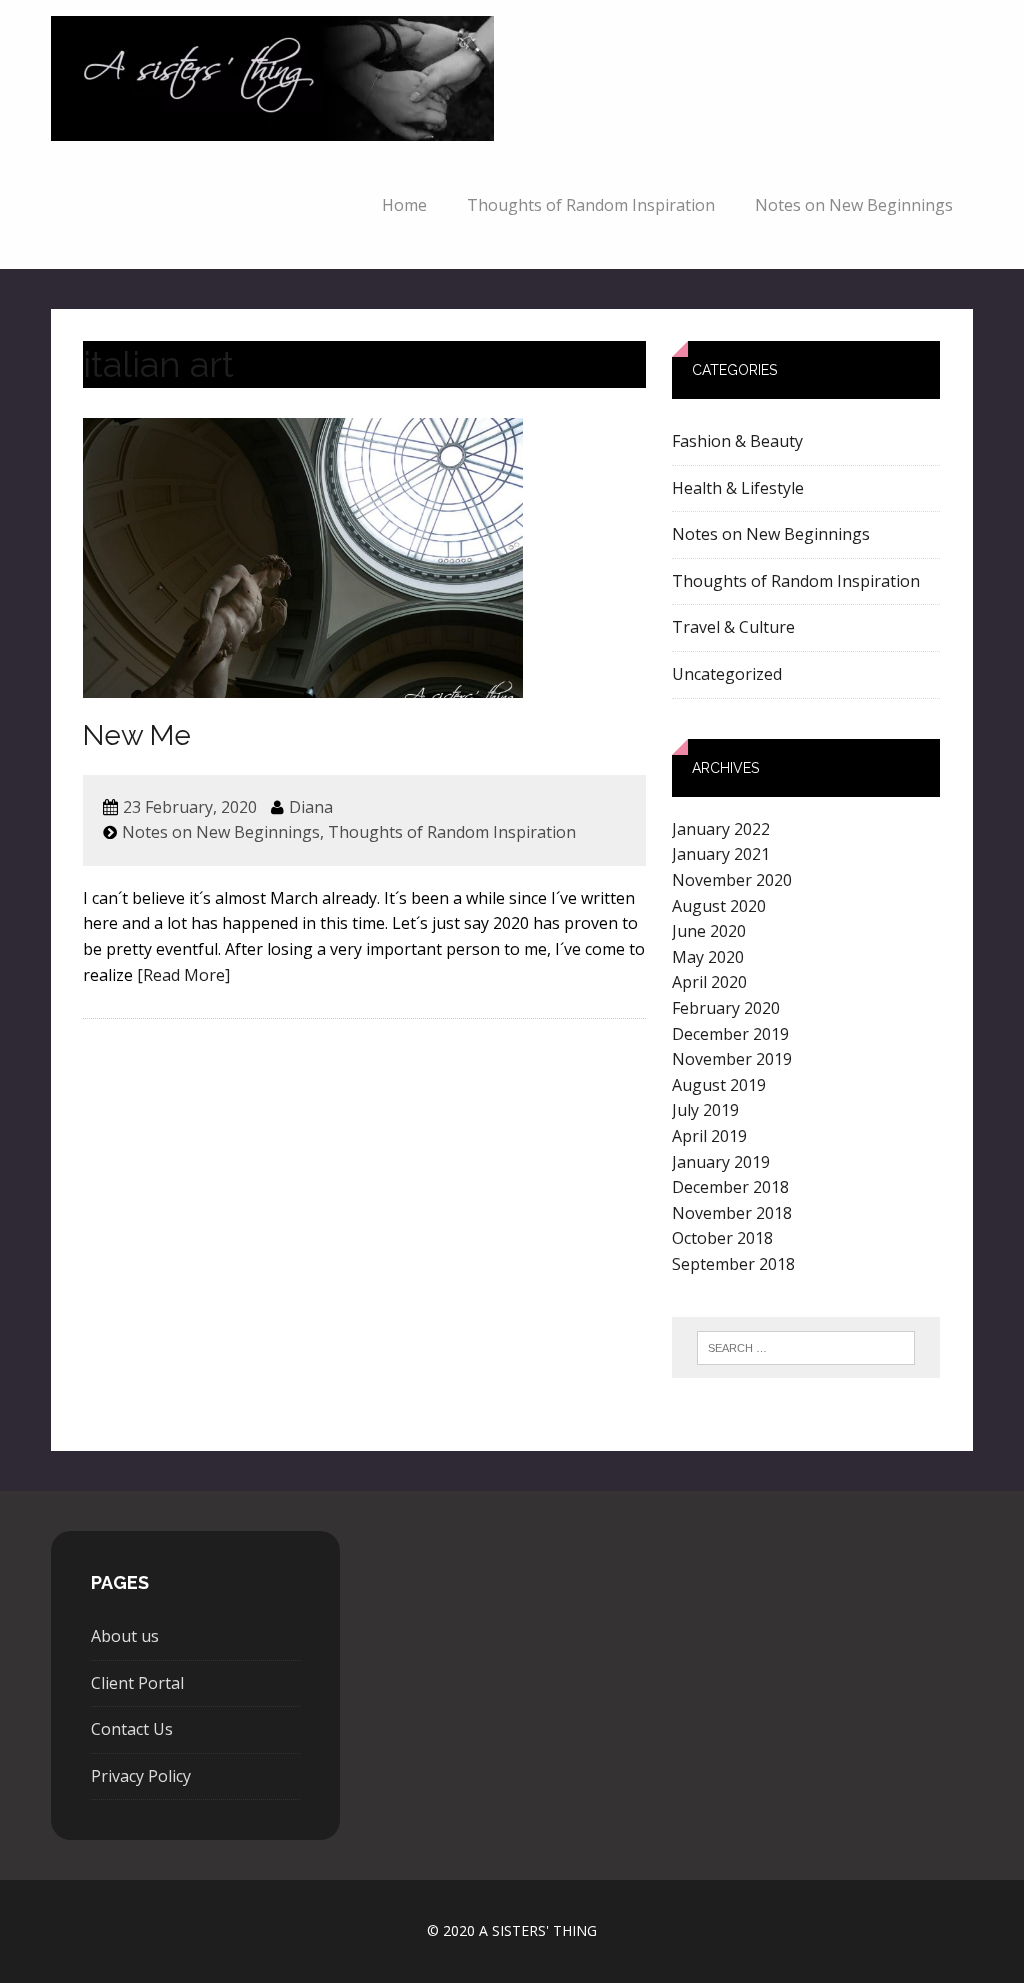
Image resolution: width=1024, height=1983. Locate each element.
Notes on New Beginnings (854, 205)
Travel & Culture (733, 627)
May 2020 (708, 957)
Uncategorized (727, 674)
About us (125, 1636)
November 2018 (732, 1213)
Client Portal (137, 1683)
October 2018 (722, 1238)
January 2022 (721, 829)
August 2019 (719, 1085)
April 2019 (709, 1136)
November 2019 (732, 1059)
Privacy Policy (141, 1776)
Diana (311, 807)
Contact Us (132, 1729)
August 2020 (719, 906)
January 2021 (721, 854)
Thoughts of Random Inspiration (591, 205)
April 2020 (709, 982)
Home (404, 205)
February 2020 (726, 1008)
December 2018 (730, 1187)
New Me (137, 735)
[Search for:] (806, 1348)
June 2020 (709, 931)
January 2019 (721, 1162)
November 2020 (732, 880)
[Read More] (183, 975)
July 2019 (705, 1110)
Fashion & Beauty (737, 441)
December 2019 (730, 1034)
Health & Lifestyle (738, 488)
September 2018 (733, 1264)
